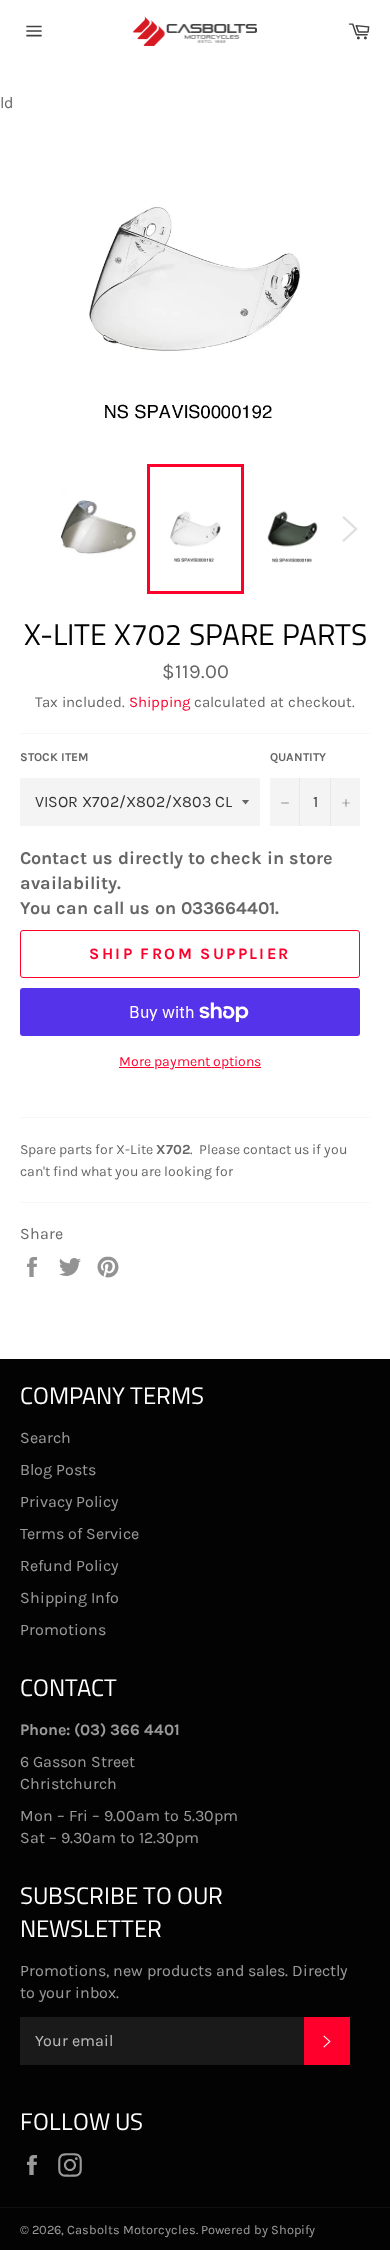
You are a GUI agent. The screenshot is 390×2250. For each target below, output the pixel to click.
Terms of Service (79, 1533)
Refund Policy (69, 1565)
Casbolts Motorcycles (131, 2229)
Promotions (63, 1629)
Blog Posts (58, 1469)
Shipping (159, 702)
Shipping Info (69, 1597)
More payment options (190, 1061)
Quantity (298, 757)
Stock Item (54, 757)
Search (45, 1437)
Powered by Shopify (258, 2229)
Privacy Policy (69, 1501)
